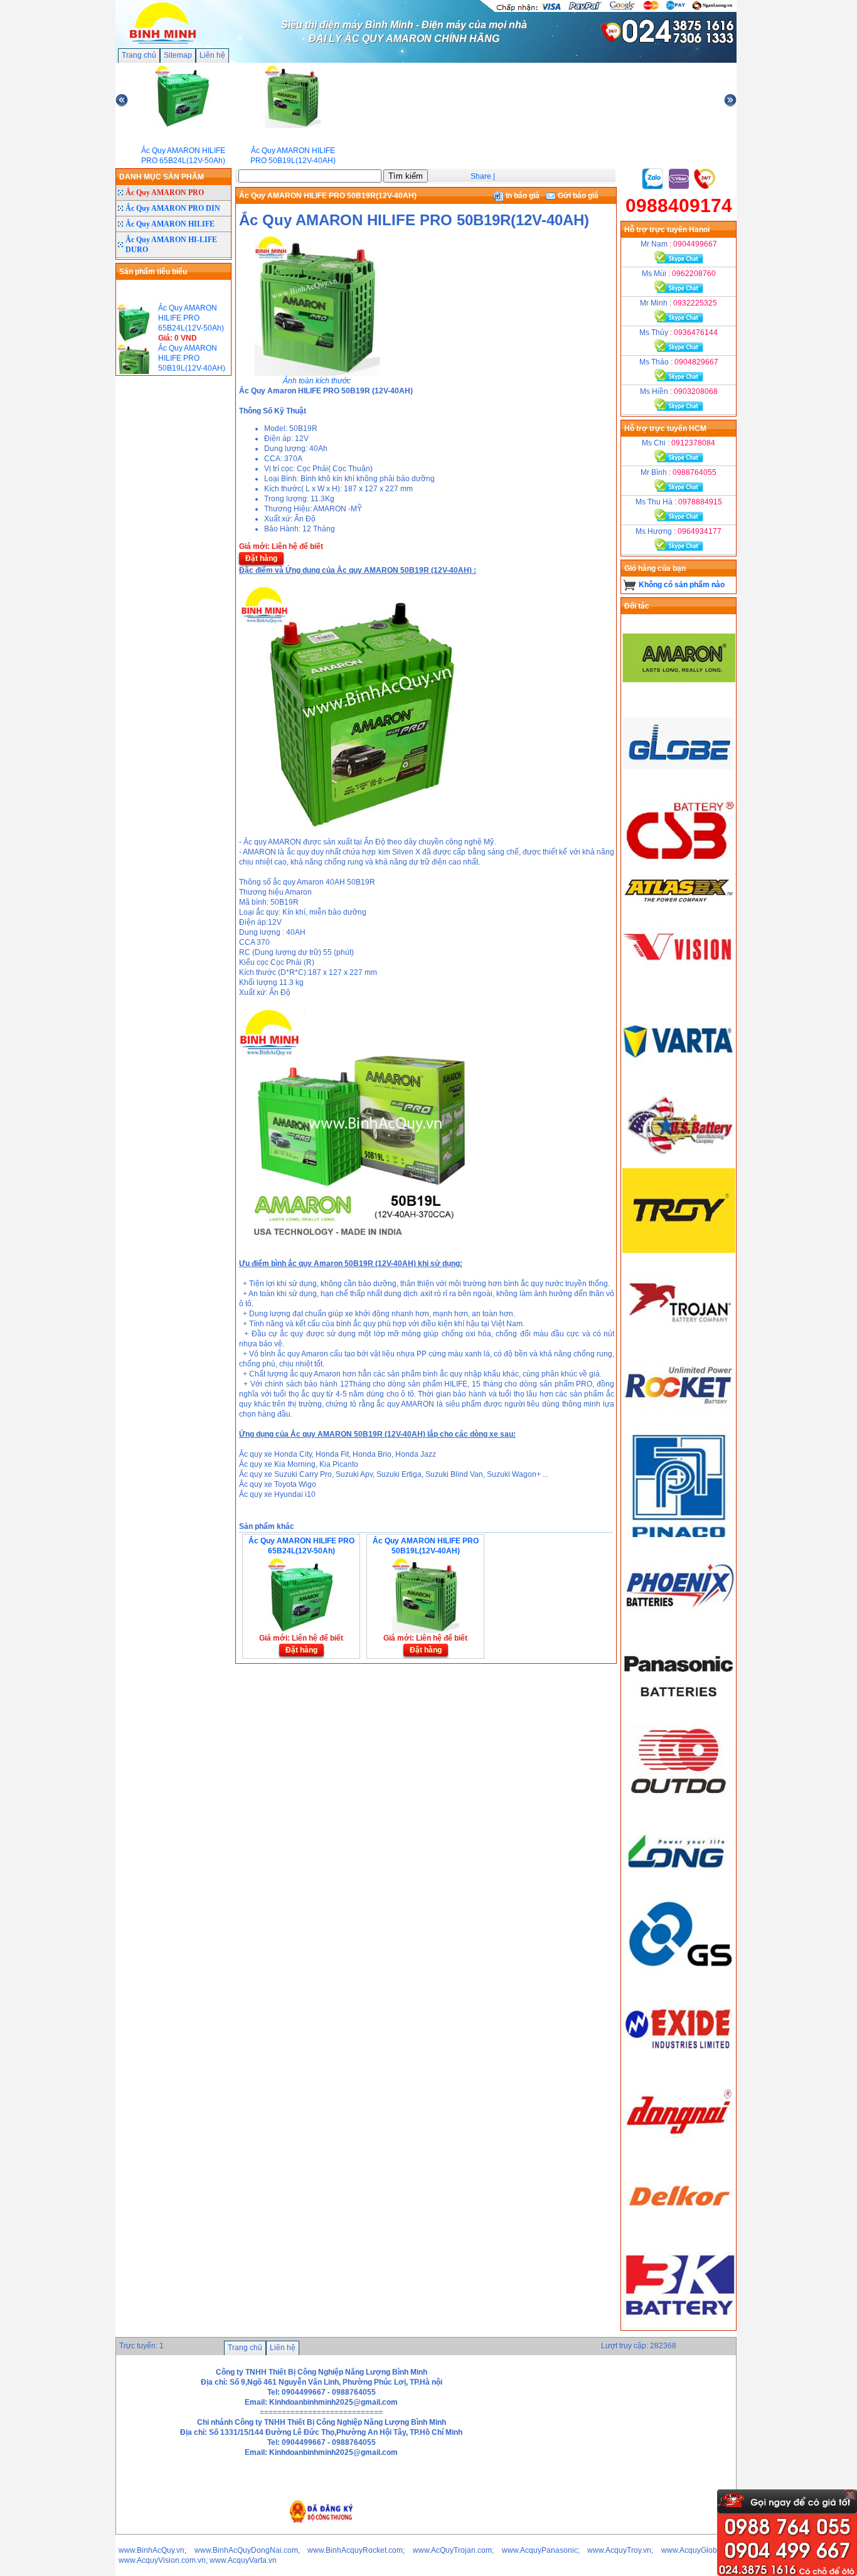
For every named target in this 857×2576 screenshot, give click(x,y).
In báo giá (522, 196)
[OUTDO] (679, 1802)
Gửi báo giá (577, 196)
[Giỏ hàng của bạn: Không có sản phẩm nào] (630, 585)
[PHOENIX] (679, 1627)
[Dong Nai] (679, 2151)
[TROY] (679, 1250)
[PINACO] (679, 1540)
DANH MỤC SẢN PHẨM (162, 177)
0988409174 (679, 205)
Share (481, 176)
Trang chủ (139, 55)
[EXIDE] (679, 2063)
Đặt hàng (261, 558)
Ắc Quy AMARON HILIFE (170, 224)
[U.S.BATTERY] (679, 1163)
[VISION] (679, 989)
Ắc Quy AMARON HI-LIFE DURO (171, 245)
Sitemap (178, 55)
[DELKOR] (679, 2238)
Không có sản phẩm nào (682, 585)
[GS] (679, 1976)
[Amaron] (679, 698)
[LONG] (679, 1889)
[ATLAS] (679, 902)
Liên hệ (212, 55)
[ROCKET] (679, 1425)
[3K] (679, 2325)
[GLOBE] (679, 785)
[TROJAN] (679, 1338)
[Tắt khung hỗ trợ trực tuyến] (850, 2494)
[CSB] (679, 872)
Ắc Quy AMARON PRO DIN (173, 208)
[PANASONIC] (679, 1715)
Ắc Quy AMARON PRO (165, 193)
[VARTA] (679, 1076)
